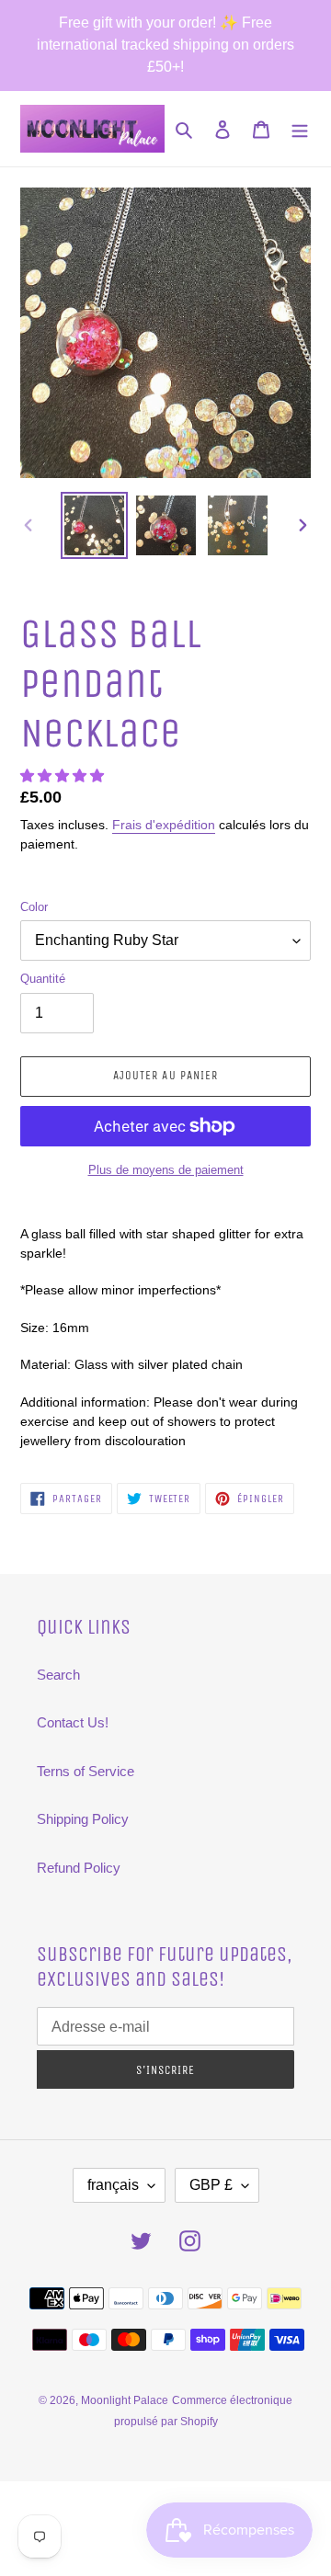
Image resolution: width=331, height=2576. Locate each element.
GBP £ (211, 2185)
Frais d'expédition (164, 825)
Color (34, 907)
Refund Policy (79, 1868)
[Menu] (300, 129)
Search (58, 1675)
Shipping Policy (83, 1819)
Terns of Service (86, 1771)
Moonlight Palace (125, 2400)
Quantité (43, 979)
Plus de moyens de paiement (166, 1170)
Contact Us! (73, 1722)
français (113, 2185)
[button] (64, 775)
